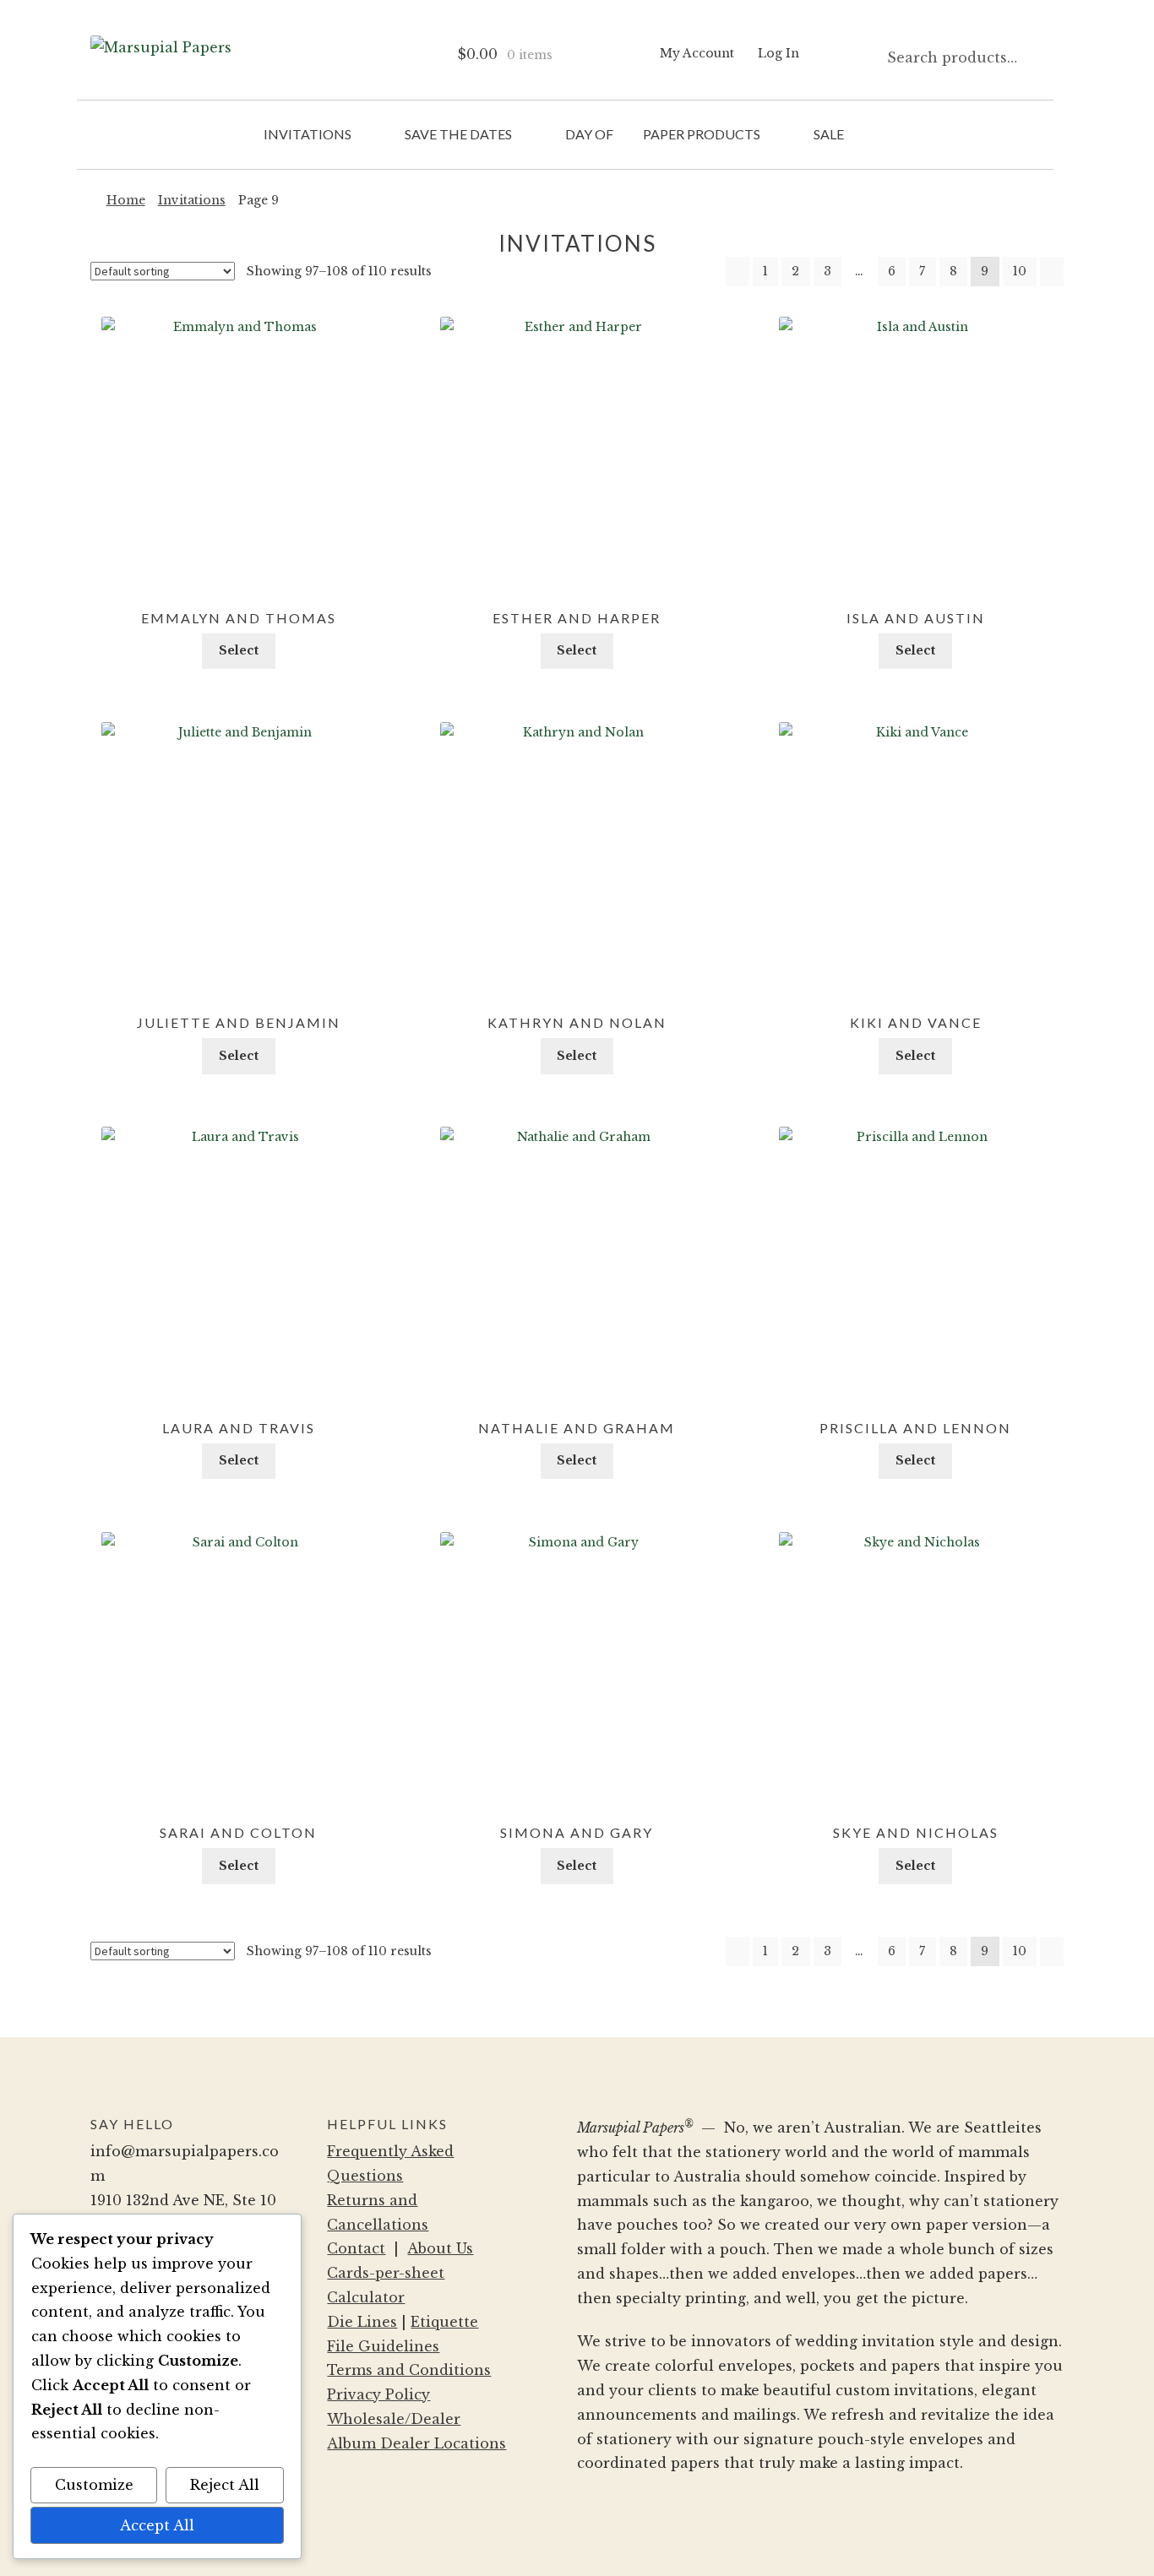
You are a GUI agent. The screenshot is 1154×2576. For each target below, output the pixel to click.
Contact (356, 2248)
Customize (94, 2485)
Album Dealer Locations (416, 2443)
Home (126, 200)
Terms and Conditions (409, 2370)
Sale (829, 134)
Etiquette (444, 2322)
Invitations (308, 134)
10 (1020, 271)
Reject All (225, 2485)
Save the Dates (458, 134)
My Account (697, 53)
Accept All (157, 2525)
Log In (778, 53)
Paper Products (702, 134)
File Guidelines (383, 2346)
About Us (440, 2248)
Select (239, 650)
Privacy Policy (378, 2394)
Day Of (589, 134)
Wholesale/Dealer (394, 2419)
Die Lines (362, 2322)
